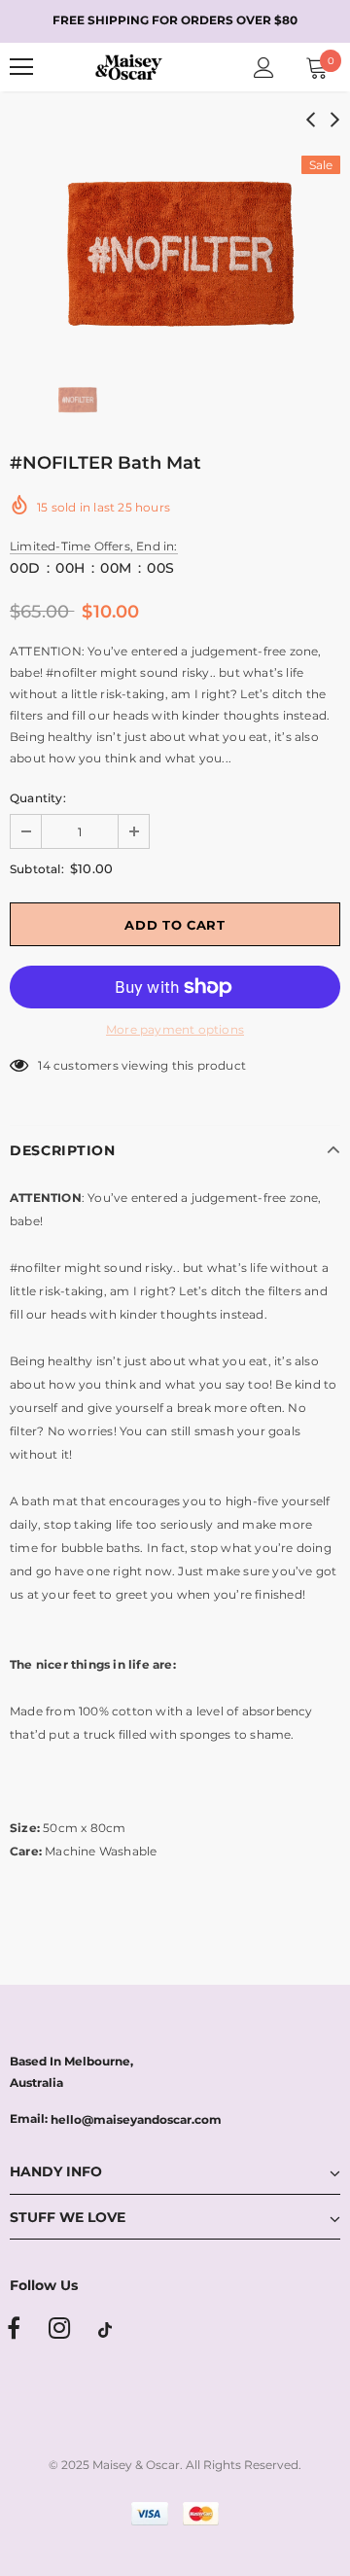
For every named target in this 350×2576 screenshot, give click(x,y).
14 (44, 1065)
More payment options (175, 1029)
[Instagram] (59, 2329)
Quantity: (38, 798)
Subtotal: (37, 869)
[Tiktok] (105, 2329)
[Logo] (129, 68)
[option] (175, 248)
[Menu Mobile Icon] (21, 67)
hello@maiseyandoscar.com (136, 2119)
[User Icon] (264, 68)
